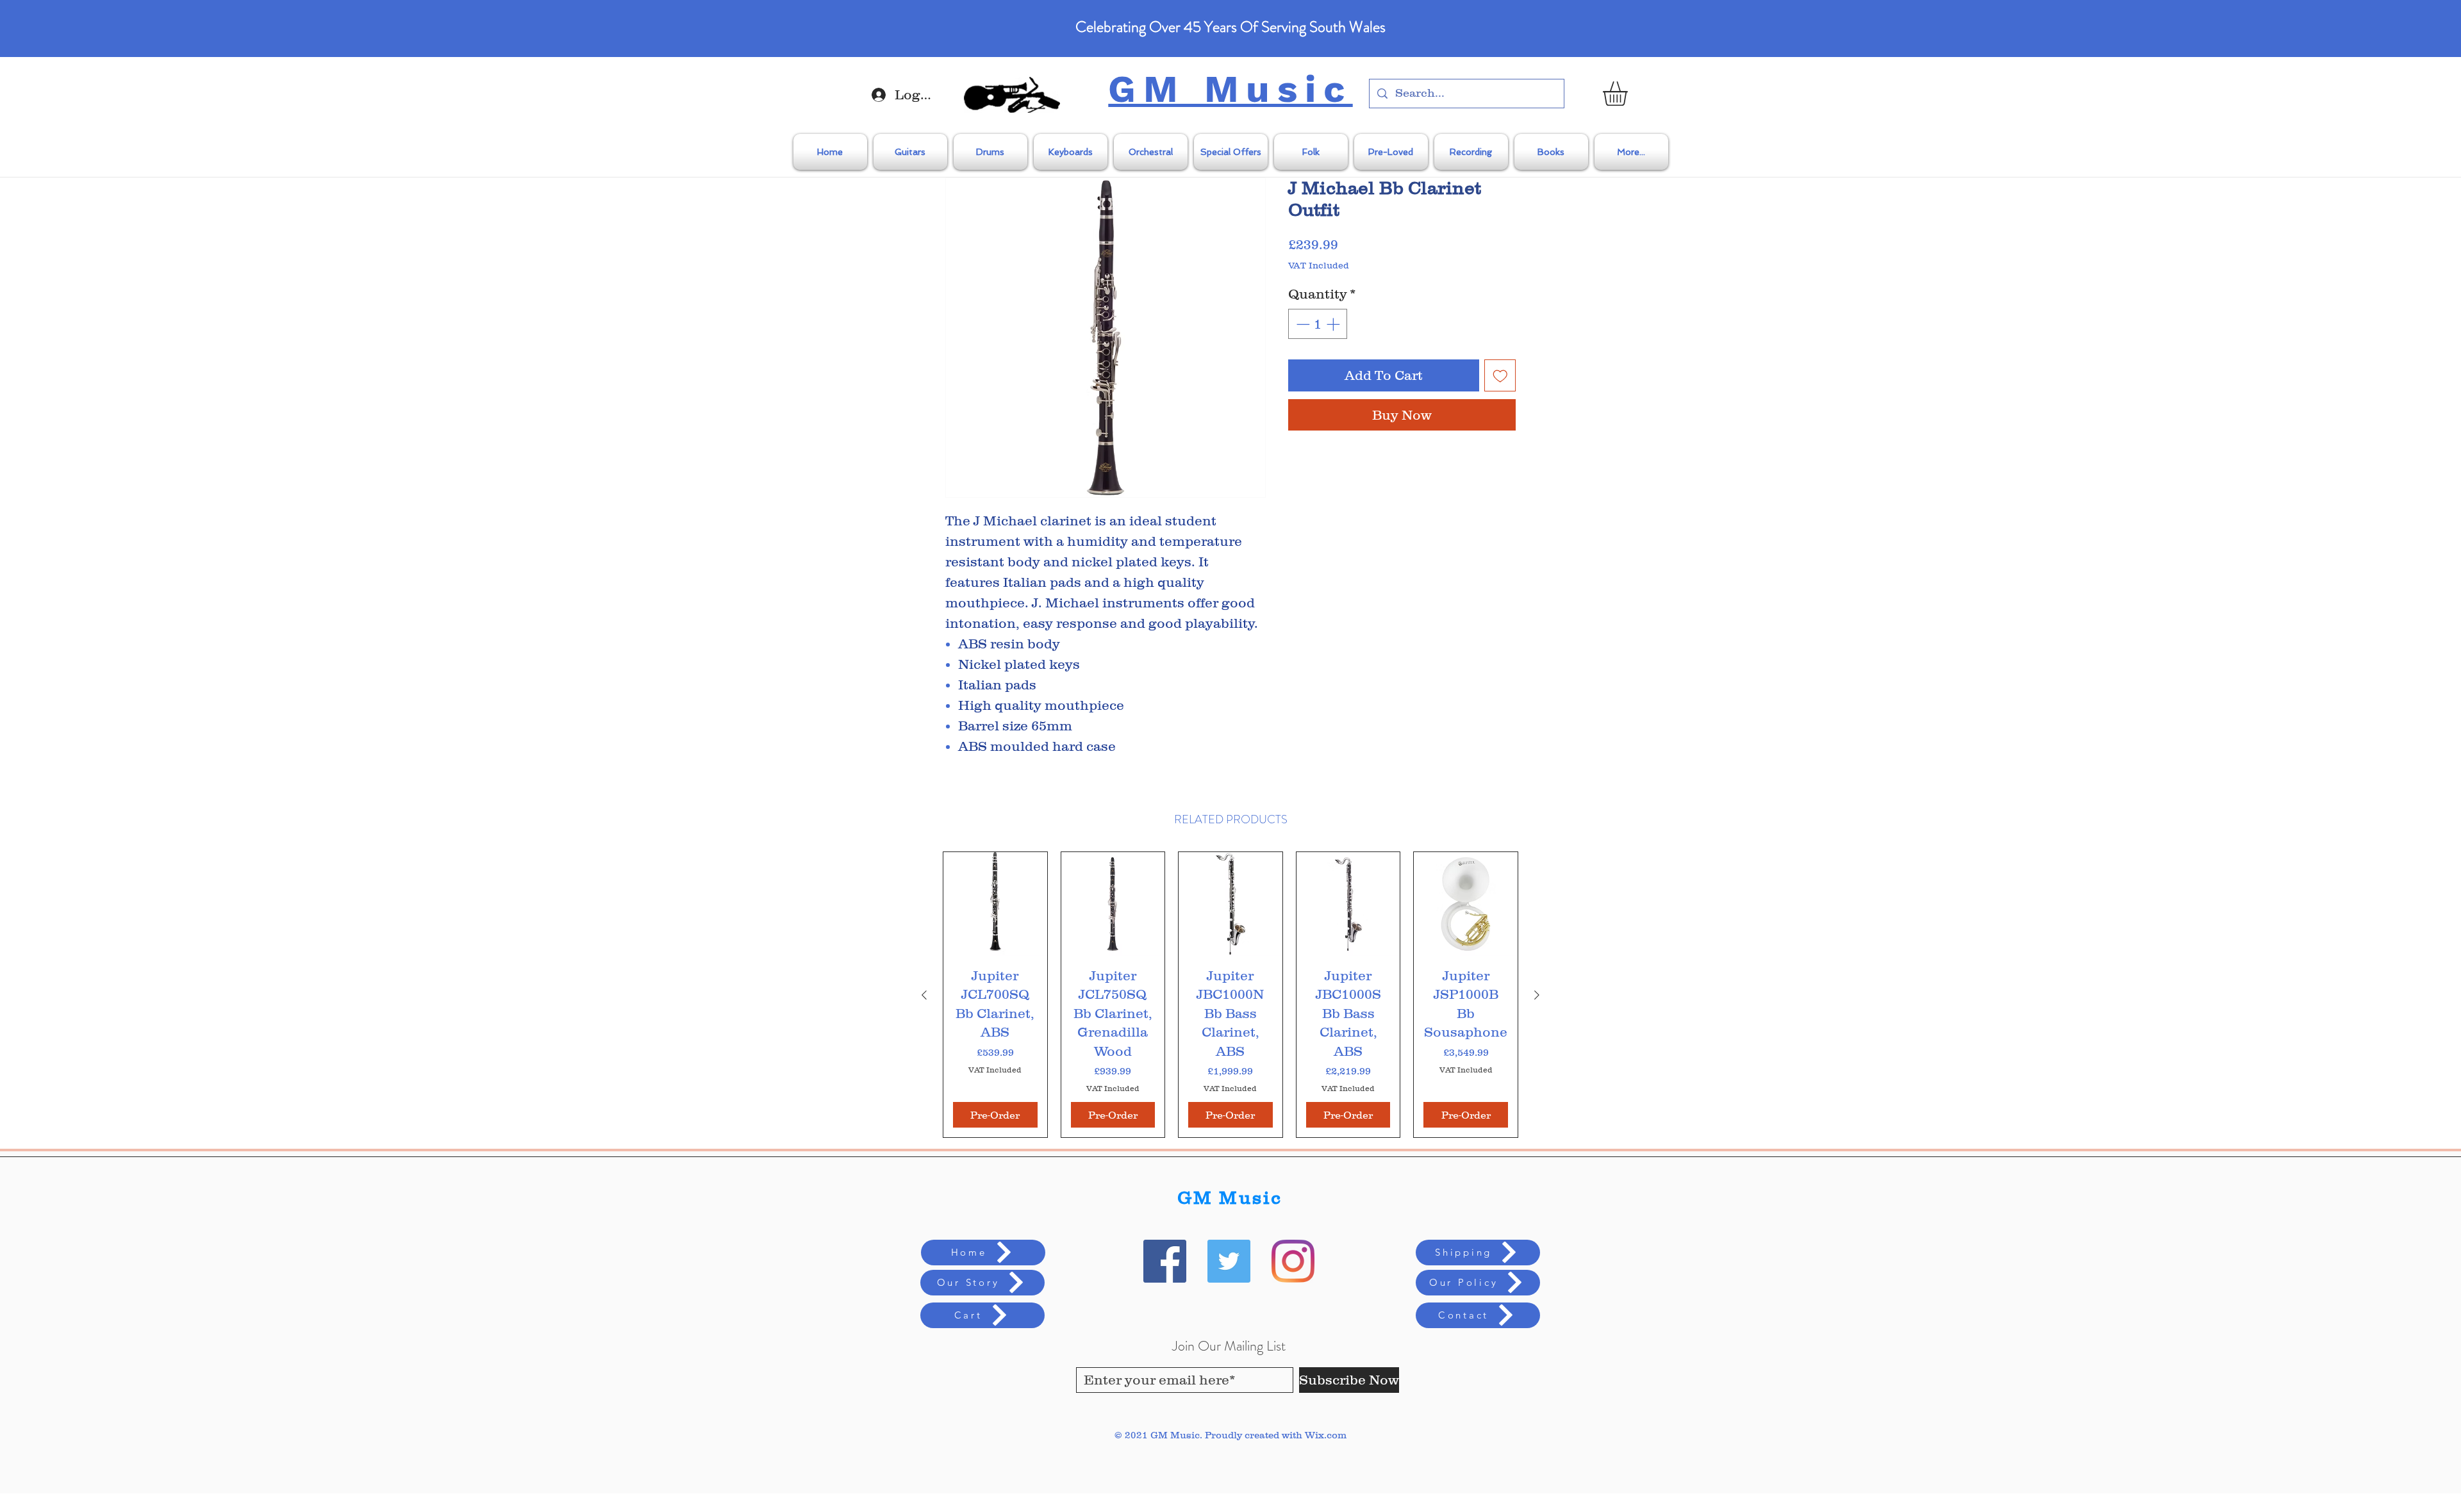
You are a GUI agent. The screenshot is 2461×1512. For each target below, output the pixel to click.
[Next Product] (1537, 995)
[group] (1230, 994)
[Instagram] (1293, 1261)
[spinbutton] (1318, 324)
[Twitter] (1229, 1261)
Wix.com (1326, 1435)
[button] (1629, 94)
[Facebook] (1165, 1261)
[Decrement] (1302, 324)
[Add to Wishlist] (1500, 375)
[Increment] (1334, 324)
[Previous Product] (924, 995)
